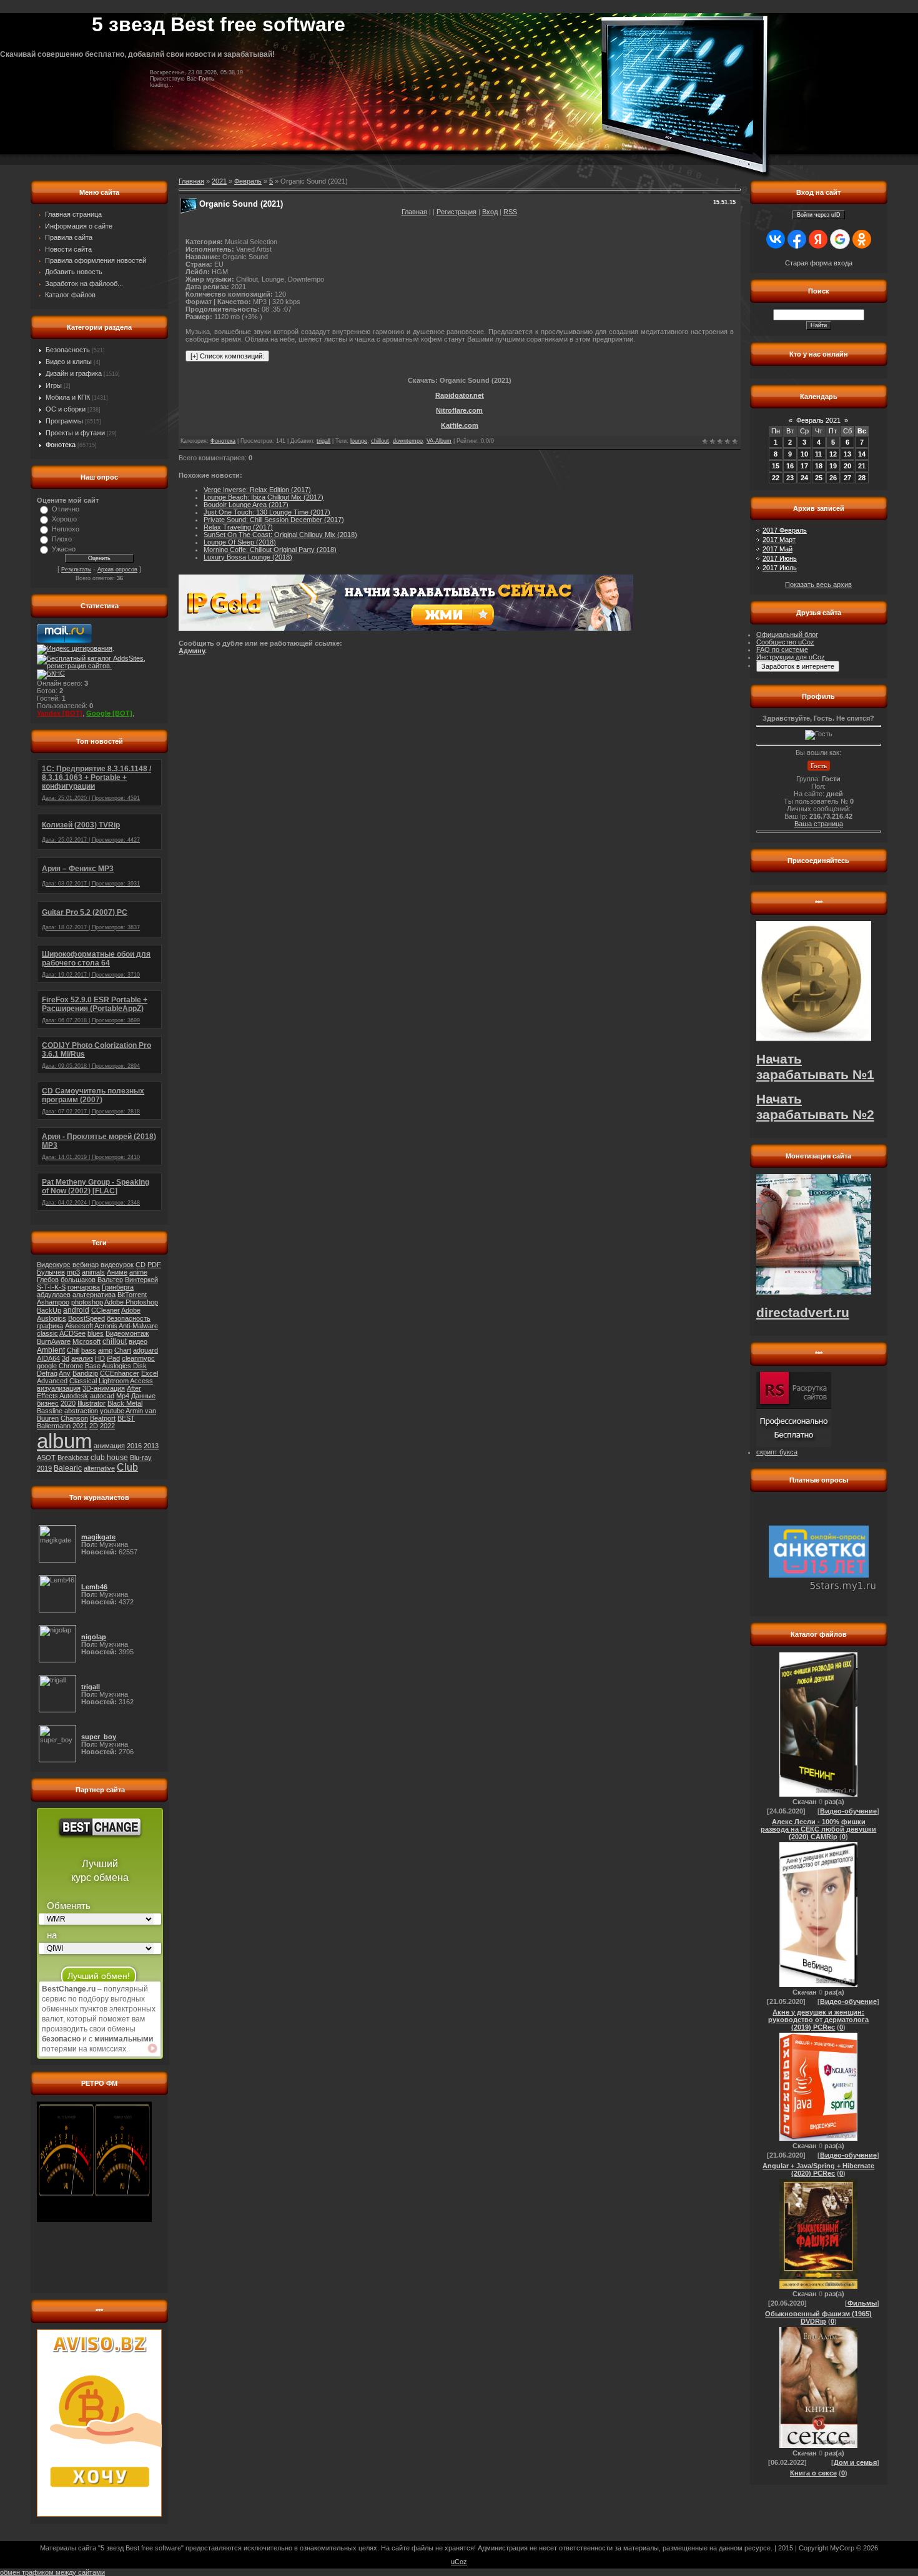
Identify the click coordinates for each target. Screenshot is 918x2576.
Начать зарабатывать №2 (815, 1107)
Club (127, 1467)
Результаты (76, 570)
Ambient (51, 1350)
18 (819, 466)
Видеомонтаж (127, 1333)
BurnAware (54, 1341)
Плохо (62, 539)
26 (833, 478)
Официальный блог (787, 634)
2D (94, 1426)
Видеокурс (54, 1265)
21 (862, 466)
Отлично (66, 509)
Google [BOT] (109, 713)
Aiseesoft (79, 1326)
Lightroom (114, 1381)
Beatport (103, 1418)
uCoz (459, 2562)
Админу (192, 651)
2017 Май (777, 549)
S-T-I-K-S (51, 1287)
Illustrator (91, 1403)
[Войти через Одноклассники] (862, 239)
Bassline (50, 1411)
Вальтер (110, 1280)
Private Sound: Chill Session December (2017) (274, 520)
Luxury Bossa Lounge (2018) (248, 557)
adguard (146, 1350)
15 (776, 466)
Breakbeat (73, 1458)
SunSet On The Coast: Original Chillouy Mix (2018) (280, 535)
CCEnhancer (120, 1373)
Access (141, 1381)
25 (819, 478)
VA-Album (439, 441)
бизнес (48, 1403)
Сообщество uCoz (785, 642)
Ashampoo (53, 1302)
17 (804, 466)
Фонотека (61, 445)
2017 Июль (780, 568)
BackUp (49, 1310)
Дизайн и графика (74, 373)
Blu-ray (141, 1458)
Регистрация (457, 212)
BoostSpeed (86, 1318)
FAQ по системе (782, 649)
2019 (44, 1468)
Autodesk (74, 1396)
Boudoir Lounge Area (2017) (246, 505)
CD (141, 1265)
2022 (107, 1426)
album (64, 1441)
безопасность (129, 1318)
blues (96, 1333)
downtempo (408, 441)
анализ (82, 1358)
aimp (105, 1350)
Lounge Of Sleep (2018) (240, 542)
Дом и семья (855, 2462)
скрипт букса (777, 1452)
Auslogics (52, 1318)
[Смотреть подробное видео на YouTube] (152, 2048)
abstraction (81, 1411)
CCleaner (106, 1310)
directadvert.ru (803, 1313)
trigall (323, 441)
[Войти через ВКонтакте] (776, 239)
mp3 (73, 1272)
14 (862, 454)
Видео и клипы (69, 362)
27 (847, 478)
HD (100, 1358)
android (76, 1310)
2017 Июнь (780, 558)
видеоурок (117, 1265)
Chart (123, 1350)
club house (109, 1458)
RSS (510, 212)
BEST (126, 1418)
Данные (143, 1396)
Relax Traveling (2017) (238, 527)
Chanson (74, 1418)
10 (804, 454)
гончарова (84, 1287)
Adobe (131, 1310)
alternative (99, 1468)
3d (66, 1358)
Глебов (48, 1280)
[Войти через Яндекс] (818, 239)
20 (847, 466)
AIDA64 (48, 1358)
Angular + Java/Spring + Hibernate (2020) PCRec (818, 2169)
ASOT (46, 1458)
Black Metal (125, 1403)
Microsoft (86, 1341)
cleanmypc (138, 1358)
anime (138, 1272)
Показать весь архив (818, 585)
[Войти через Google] (840, 239)
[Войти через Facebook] (797, 239)
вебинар (86, 1265)
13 (847, 454)
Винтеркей (141, 1280)
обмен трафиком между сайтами (52, 2572)
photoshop (87, 1302)
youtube (112, 1411)
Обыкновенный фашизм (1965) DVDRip (818, 2317)
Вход (490, 212)
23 (790, 478)
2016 (134, 1446)
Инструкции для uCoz (791, 657)
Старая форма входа (819, 263)
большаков (78, 1280)
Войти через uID (819, 215)
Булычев (51, 1272)
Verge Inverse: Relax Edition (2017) (257, 490)
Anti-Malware (138, 1326)
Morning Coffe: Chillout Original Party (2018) (270, 550)
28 (862, 478)
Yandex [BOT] (60, 713)
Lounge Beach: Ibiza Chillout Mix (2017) (264, 497)
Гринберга (118, 1287)
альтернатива (94, 1295)
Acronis (106, 1326)
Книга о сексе (813, 2473)
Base (93, 1366)
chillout (115, 1341)
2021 (80, 1426)
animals (93, 1272)
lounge (359, 441)
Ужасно (64, 549)
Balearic (68, 1468)
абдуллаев (54, 1295)
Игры (54, 385)
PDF (154, 1265)
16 (790, 466)
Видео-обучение (848, 1811)
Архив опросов (117, 570)
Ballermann (54, 1426)
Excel (150, 1373)
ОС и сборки (66, 409)
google (47, 1366)
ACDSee (72, 1333)
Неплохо (66, 529)
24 (804, 478)
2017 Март (779, 540)
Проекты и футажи (75, 433)
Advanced (52, 1381)
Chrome (71, 1366)
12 (833, 454)
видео (138, 1341)
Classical (83, 1381)
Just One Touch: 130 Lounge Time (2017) (267, 512)
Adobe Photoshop (131, 1302)
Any (65, 1373)
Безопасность (68, 350)
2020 (68, 1403)
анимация (109, 1446)
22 (776, 478)
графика (50, 1326)
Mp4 (123, 1396)
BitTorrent (132, 1295)
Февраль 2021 (818, 420)
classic (47, 1333)
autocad (102, 1396)
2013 (151, 1446)
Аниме (117, 1272)
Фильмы (862, 2303)
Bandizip (85, 1373)
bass (89, 1350)
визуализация (59, 1388)
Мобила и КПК (68, 397)
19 (833, 466)
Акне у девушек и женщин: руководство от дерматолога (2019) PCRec (818, 2020)
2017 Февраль (785, 530)
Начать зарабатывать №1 (815, 1067)
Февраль (248, 181)
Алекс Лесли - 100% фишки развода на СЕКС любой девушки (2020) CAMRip (818, 1829)
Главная (414, 212)
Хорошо (64, 519)
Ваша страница (819, 824)
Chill (73, 1350)
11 (818, 454)
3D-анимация (104, 1388)
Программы (64, 421)
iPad (113, 1358)
